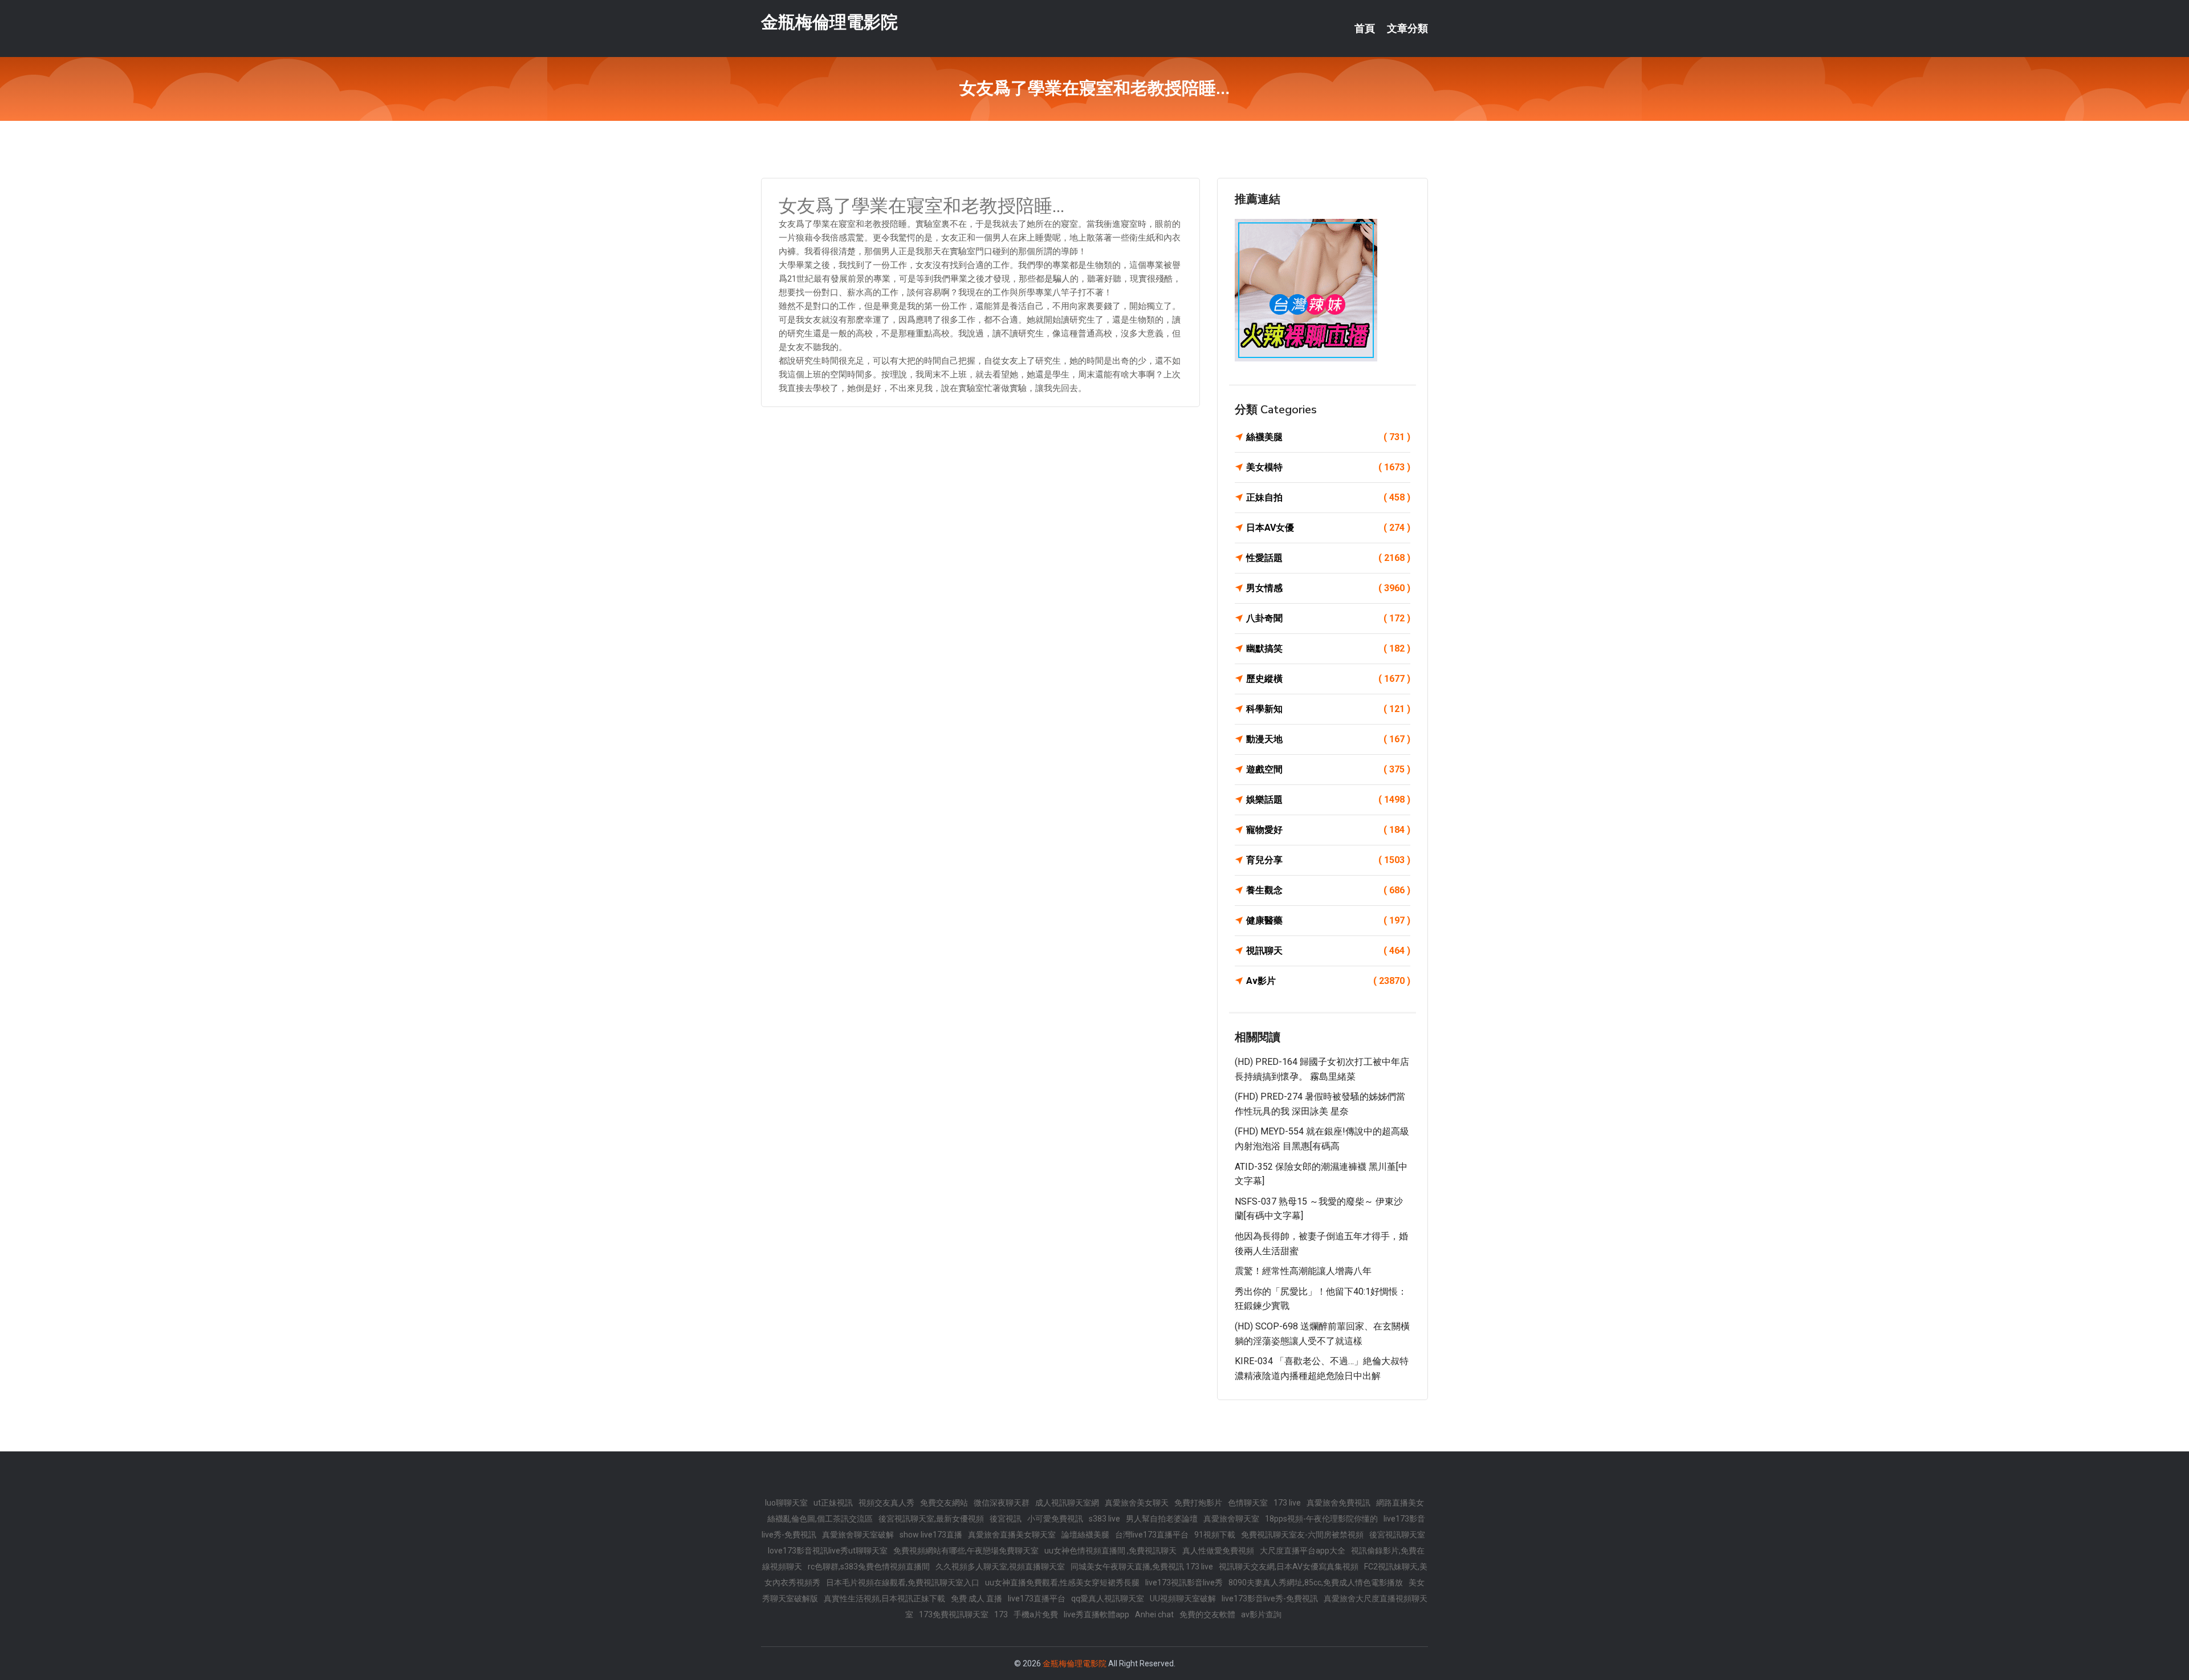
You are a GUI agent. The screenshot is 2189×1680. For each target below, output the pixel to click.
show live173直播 (931, 1535)
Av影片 (1328, 981)
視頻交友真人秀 (886, 1503)
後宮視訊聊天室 (1397, 1535)
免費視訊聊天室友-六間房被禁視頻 (1302, 1535)
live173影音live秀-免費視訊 (1270, 1598)
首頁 (1365, 29)
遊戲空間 (1328, 769)
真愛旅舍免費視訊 (1338, 1503)
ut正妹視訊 (833, 1503)
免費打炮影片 (1198, 1503)
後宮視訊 (1006, 1519)
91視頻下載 (1215, 1535)
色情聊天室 (1248, 1503)
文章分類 (1407, 29)
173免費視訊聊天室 (954, 1614)
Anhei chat (1154, 1614)
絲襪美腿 (1328, 437)
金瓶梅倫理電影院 (829, 22)
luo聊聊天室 (786, 1503)
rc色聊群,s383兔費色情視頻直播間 (869, 1567)
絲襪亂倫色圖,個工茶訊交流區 (820, 1519)
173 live (1287, 1503)
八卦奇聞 (1328, 618)
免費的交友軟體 (1207, 1614)
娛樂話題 (1328, 800)
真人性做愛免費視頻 (1218, 1551)
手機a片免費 (1036, 1614)
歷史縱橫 (1328, 679)
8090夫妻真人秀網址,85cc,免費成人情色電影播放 (1316, 1583)
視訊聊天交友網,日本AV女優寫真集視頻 (1289, 1567)
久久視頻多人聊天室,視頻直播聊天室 (1000, 1567)
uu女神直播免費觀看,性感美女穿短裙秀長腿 (1062, 1583)
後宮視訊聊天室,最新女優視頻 (931, 1519)
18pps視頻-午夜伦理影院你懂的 (1321, 1519)
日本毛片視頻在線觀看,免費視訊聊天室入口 (903, 1583)
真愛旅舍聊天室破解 (858, 1535)
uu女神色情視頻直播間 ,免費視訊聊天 (1110, 1551)
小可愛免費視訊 (1055, 1519)
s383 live (1104, 1519)
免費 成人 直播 (976, 1598)
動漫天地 (1328, 739)
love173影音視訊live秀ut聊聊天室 (828, 1551)
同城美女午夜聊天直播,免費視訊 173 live (1142, 1567)
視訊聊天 (1328, 951)
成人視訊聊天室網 (1067, 1503)
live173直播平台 (1037, 1598)
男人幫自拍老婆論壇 (1162, 1519)
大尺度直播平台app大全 (1303, 1551)
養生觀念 (1328, 890)
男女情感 (1328, 588)
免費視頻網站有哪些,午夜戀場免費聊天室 (966, 1551)
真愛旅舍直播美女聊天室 (1012, 1535)
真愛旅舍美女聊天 (1137, 1503)
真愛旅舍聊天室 (1231, 1519)
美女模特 (1328, 467)
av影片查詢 (1261, 1614)
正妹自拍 (1328, 497)
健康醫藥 (1328, 920)
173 (1001, 1614)
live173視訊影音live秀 (1184, 1583)
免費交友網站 (944, 1503)
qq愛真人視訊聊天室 (1108, 1598)
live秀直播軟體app (1096, 1614)
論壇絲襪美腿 (1085, 1535)
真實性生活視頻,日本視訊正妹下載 (884, 1598)
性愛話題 (1328, 558)
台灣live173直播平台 (1152, 1535)
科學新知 (1328, 709)
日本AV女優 (1328, 528)
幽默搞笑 (1328, 648)
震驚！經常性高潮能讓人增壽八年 (1303, 1271)
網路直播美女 (1400, 1503)
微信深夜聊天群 (1002, 1503)
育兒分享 (1328, 860)
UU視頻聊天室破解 (1183, 1598)
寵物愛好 (1328, 830)
